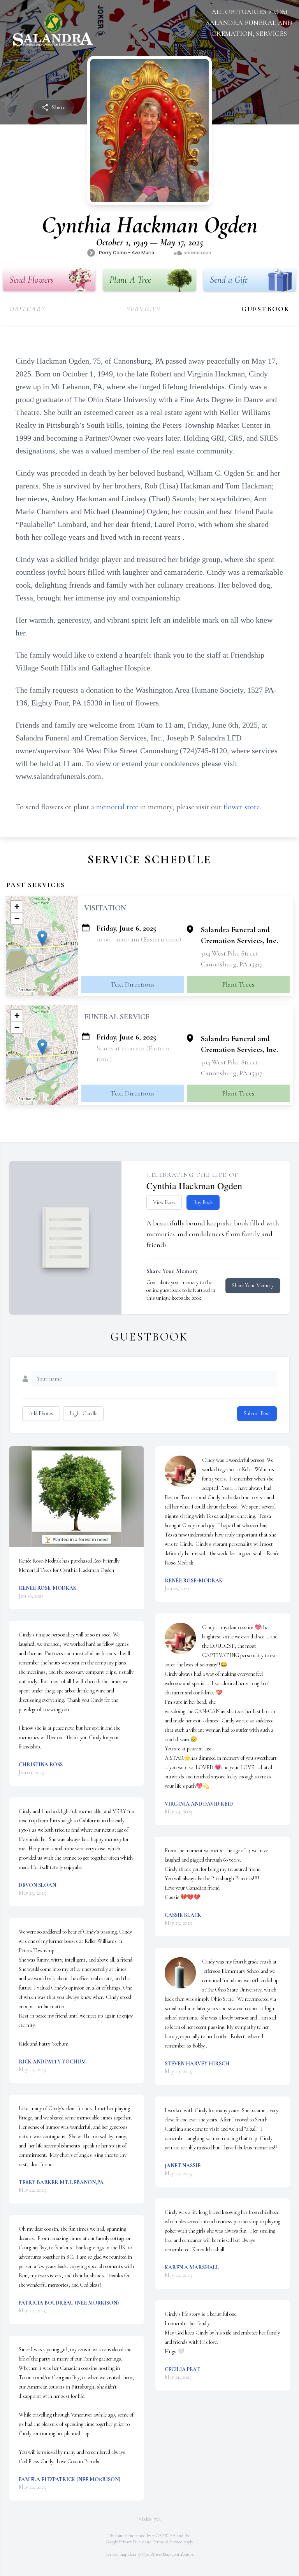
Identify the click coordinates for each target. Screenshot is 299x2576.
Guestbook (266, 309)
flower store (242, 807)
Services (143, 309)
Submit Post (257, 1413)
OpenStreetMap (156, 2554)
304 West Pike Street (230, 953)
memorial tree (117, 807)
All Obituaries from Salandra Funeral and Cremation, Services (249, 23)
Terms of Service (167, 2542)
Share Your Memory (253, 1285)
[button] (42, 938)
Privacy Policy (131, 2542)
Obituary (27, 309)
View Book (164, 1202)
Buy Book (203, 1202)
